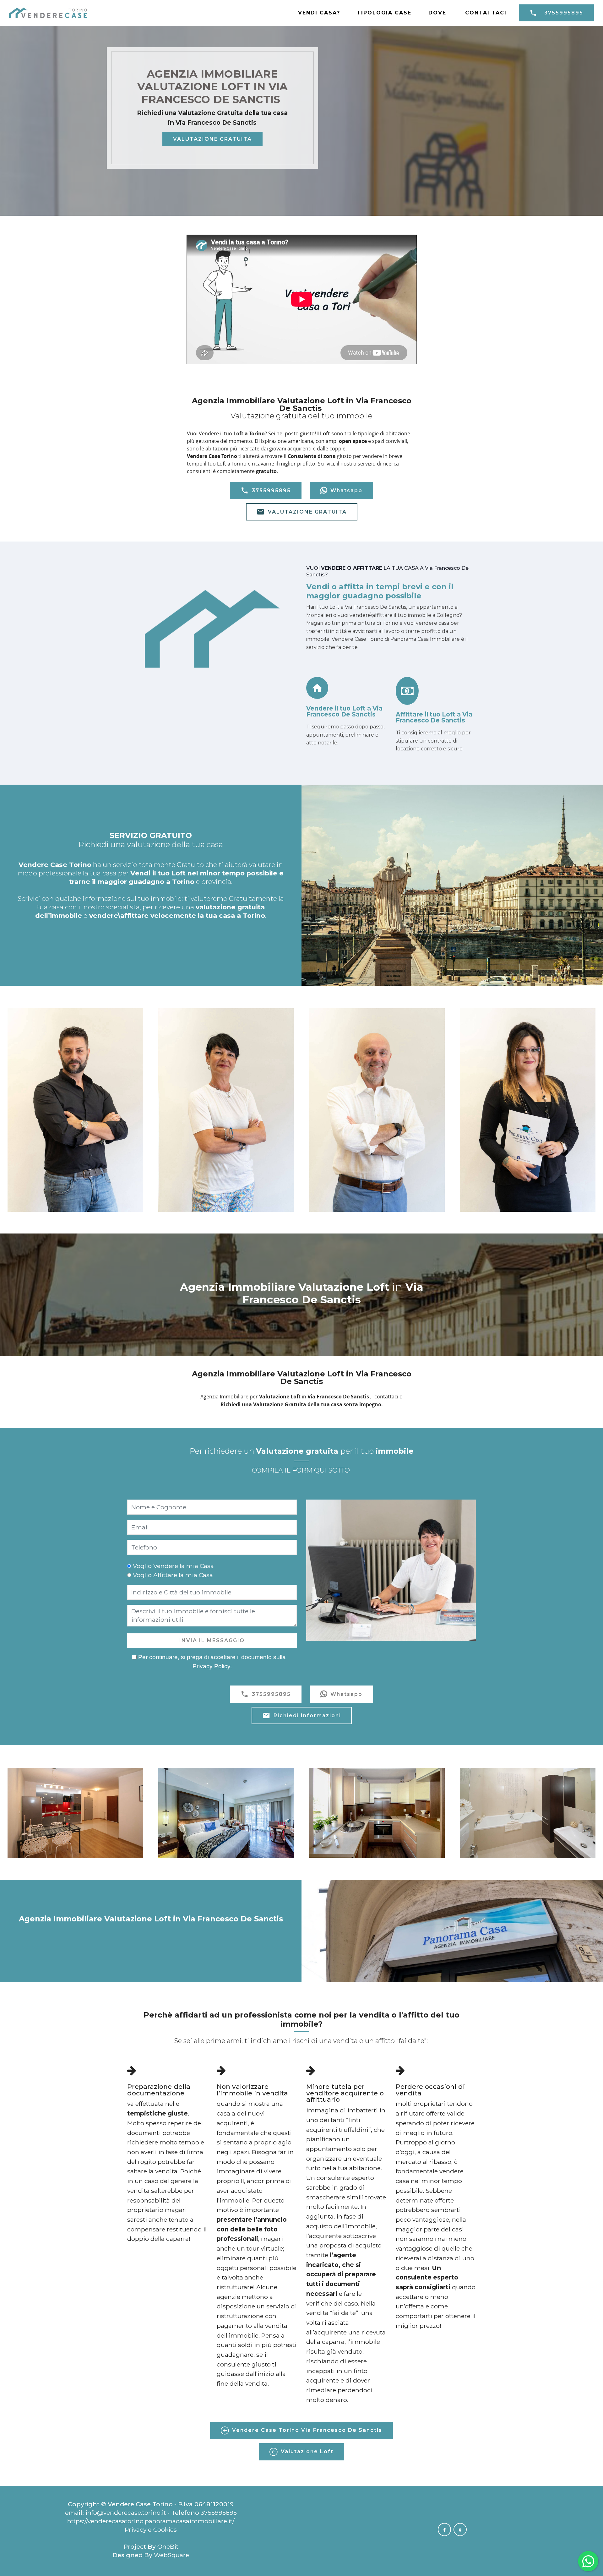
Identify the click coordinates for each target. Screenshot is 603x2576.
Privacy (136, 2530)
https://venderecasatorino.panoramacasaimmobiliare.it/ (151, 2521)
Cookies (165, 2530)
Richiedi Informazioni (307, 1716)
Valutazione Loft (307, 2451)
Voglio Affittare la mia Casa (173, 1575)
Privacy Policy (211, 1666)
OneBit (168, 2546)
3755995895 (564, 13)
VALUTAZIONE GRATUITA (212, 139)
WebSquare (171, 2555)
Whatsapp (346, 490)
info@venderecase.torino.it (126, 2513)
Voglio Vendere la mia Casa (173, 1566)
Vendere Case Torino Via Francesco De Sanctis (307, 2430)
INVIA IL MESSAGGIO (212, 1640)
